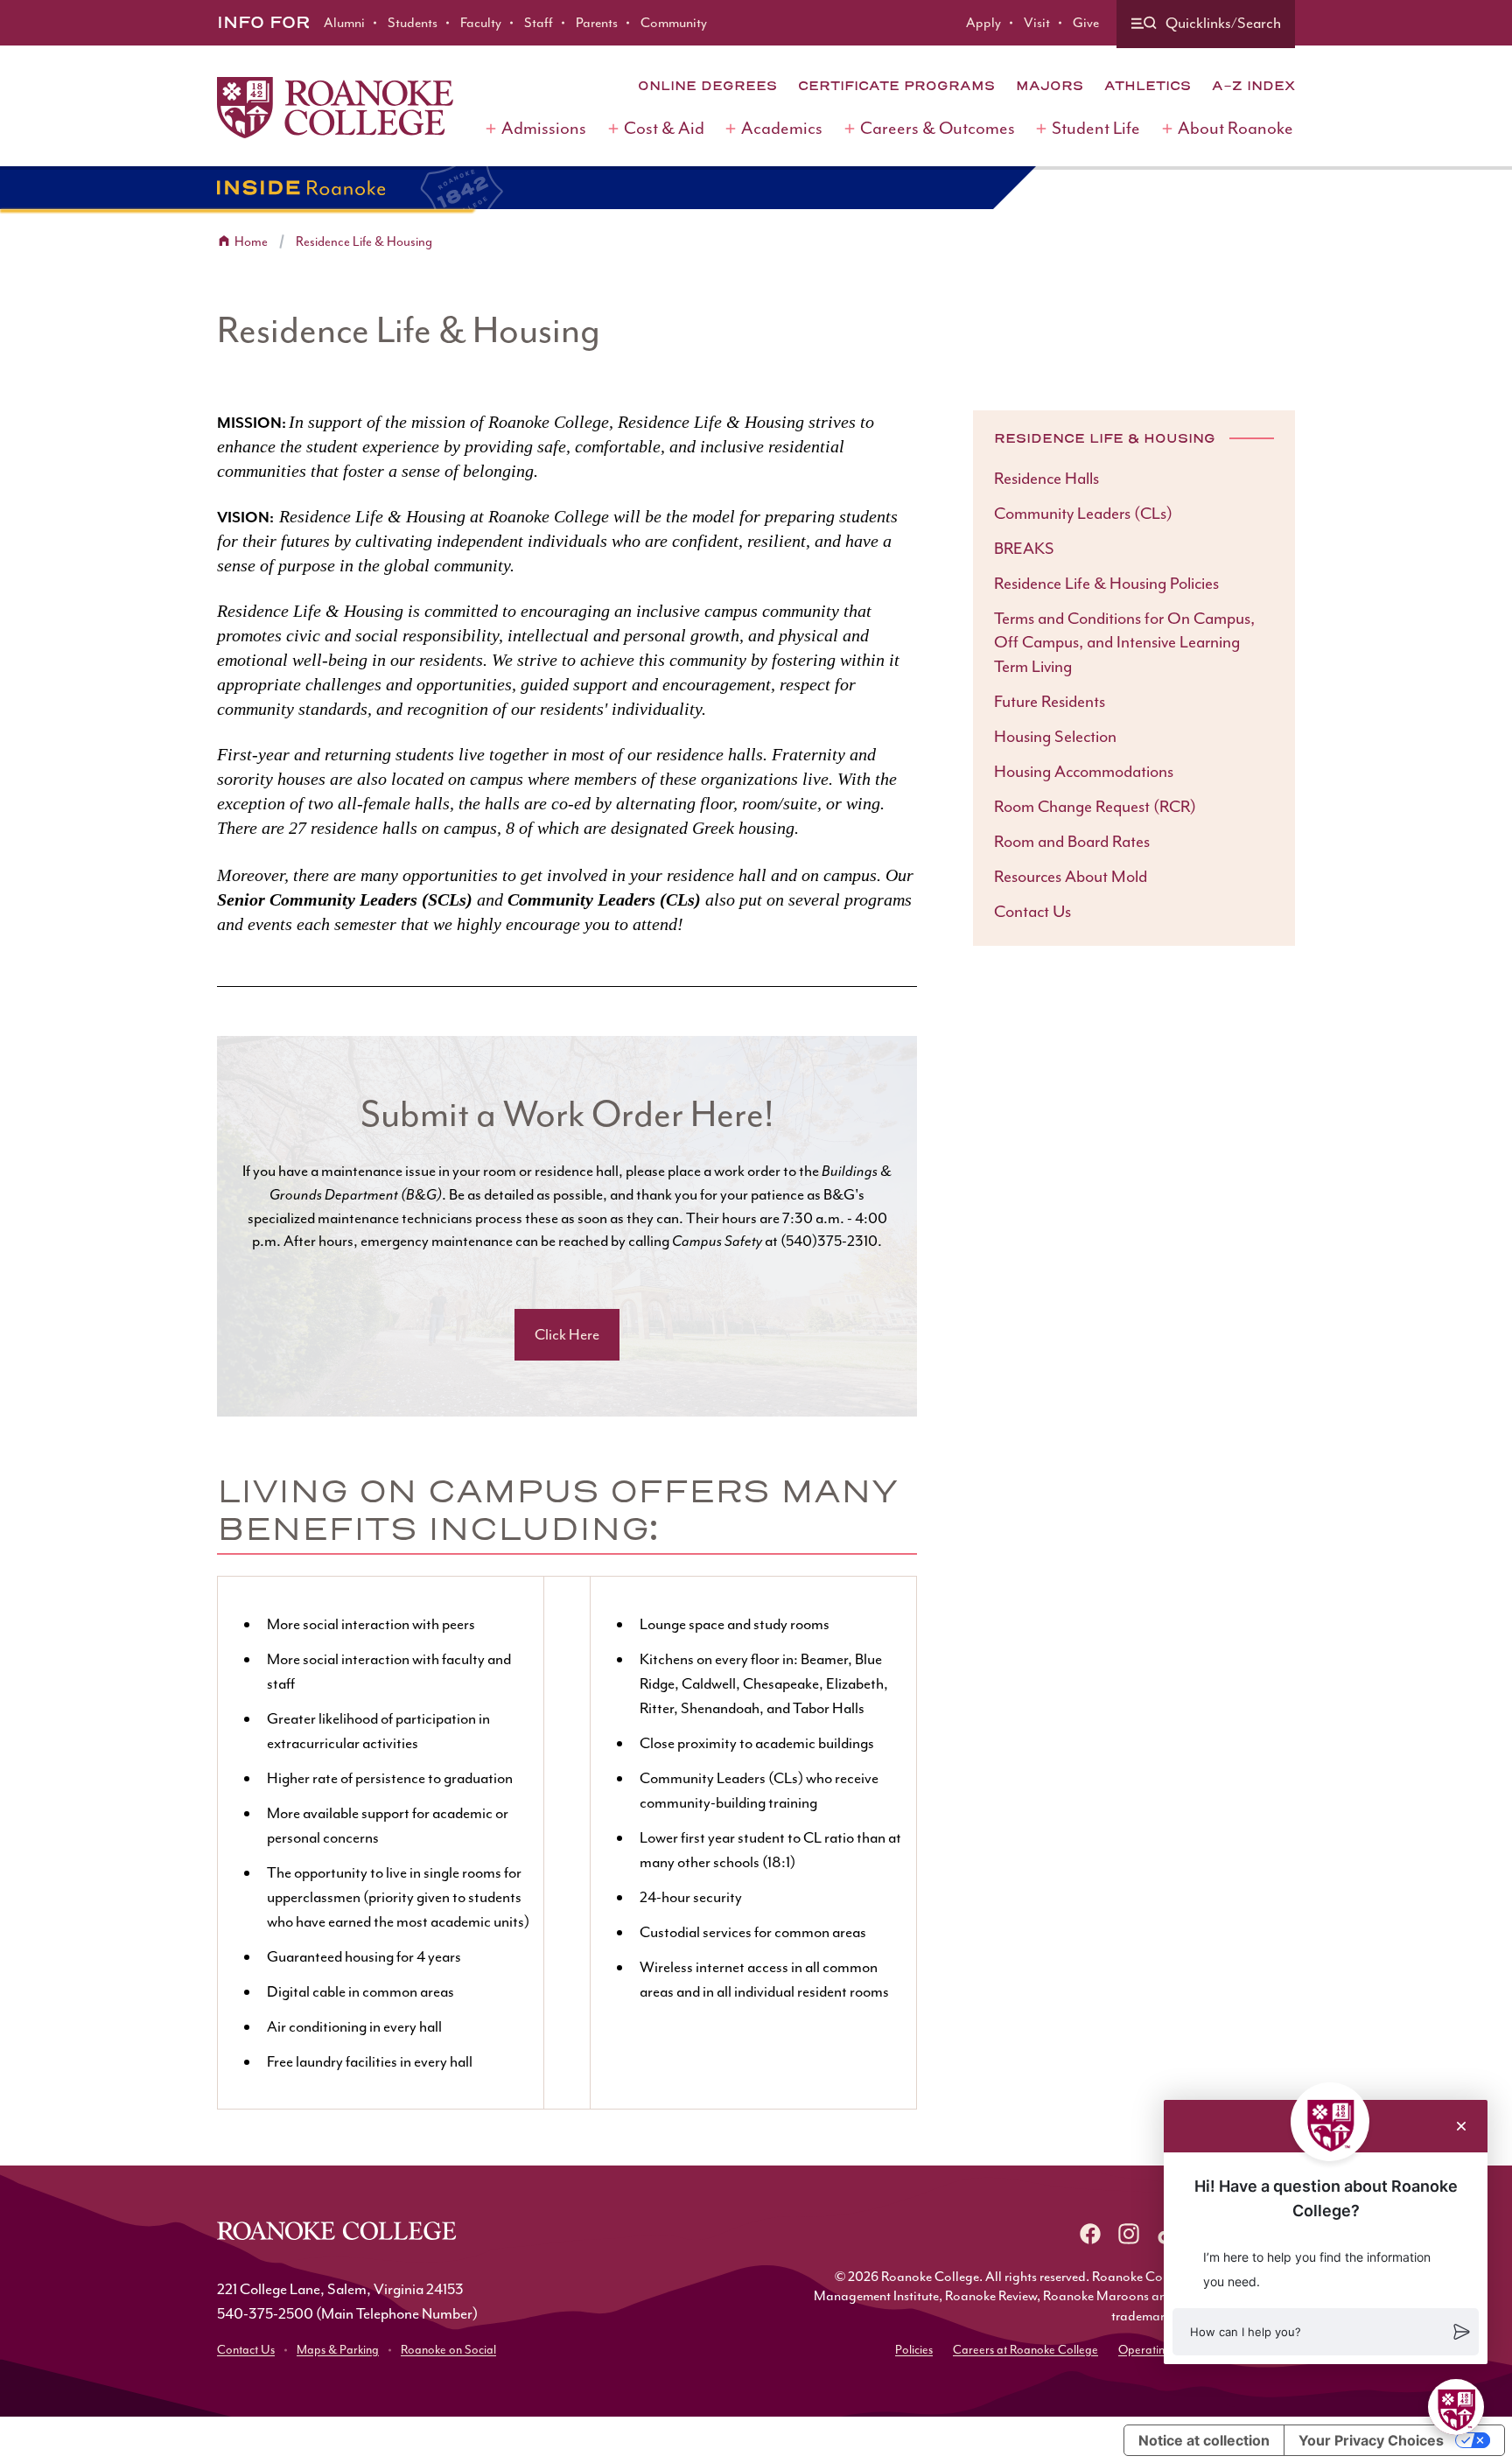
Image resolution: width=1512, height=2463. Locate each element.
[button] (1326, 2332)
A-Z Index (1253, 86)
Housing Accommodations (1084, 772)
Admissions (544, 128)
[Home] (335, 108)
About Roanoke (1235, 128)
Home (251, 242)
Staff (539, 23)
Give (1086, 23)
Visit (1037, 23)
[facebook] (1090, 2234)
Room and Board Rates (1072, 842)
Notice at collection (1204, 2440)
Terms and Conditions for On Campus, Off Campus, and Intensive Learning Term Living (1124, 643)
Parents (597, 23)
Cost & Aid (664, 128)
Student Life (1096, 128)
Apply (983, 23)
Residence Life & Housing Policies (1106, 584)
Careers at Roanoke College (1025, 2350)
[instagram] (1129, 2234)
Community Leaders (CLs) (1083, 514)
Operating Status (1162, 2350)
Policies (914, 2350)
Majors (1050, 86)
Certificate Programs (896, 86)
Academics (782, 128)
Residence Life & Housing (364, 242)
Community (674, 23)
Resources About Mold (1071, 877)
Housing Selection (1055, 737)
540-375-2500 (265, 2313)
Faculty (481, 23)
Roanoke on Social (448, 2350)
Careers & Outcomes (938, 128)
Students (413, 23)
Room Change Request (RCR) (1095, 807)
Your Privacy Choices (1371, 2440)
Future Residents (1050, 702)
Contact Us (1032, 912)
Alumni (344, 23)
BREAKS (1024, 549)
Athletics (1148, 86)
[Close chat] (1461, 2126)
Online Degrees (707, 86)
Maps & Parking (338, 2350)
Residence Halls (1046, 479)
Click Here (567, 1334)
